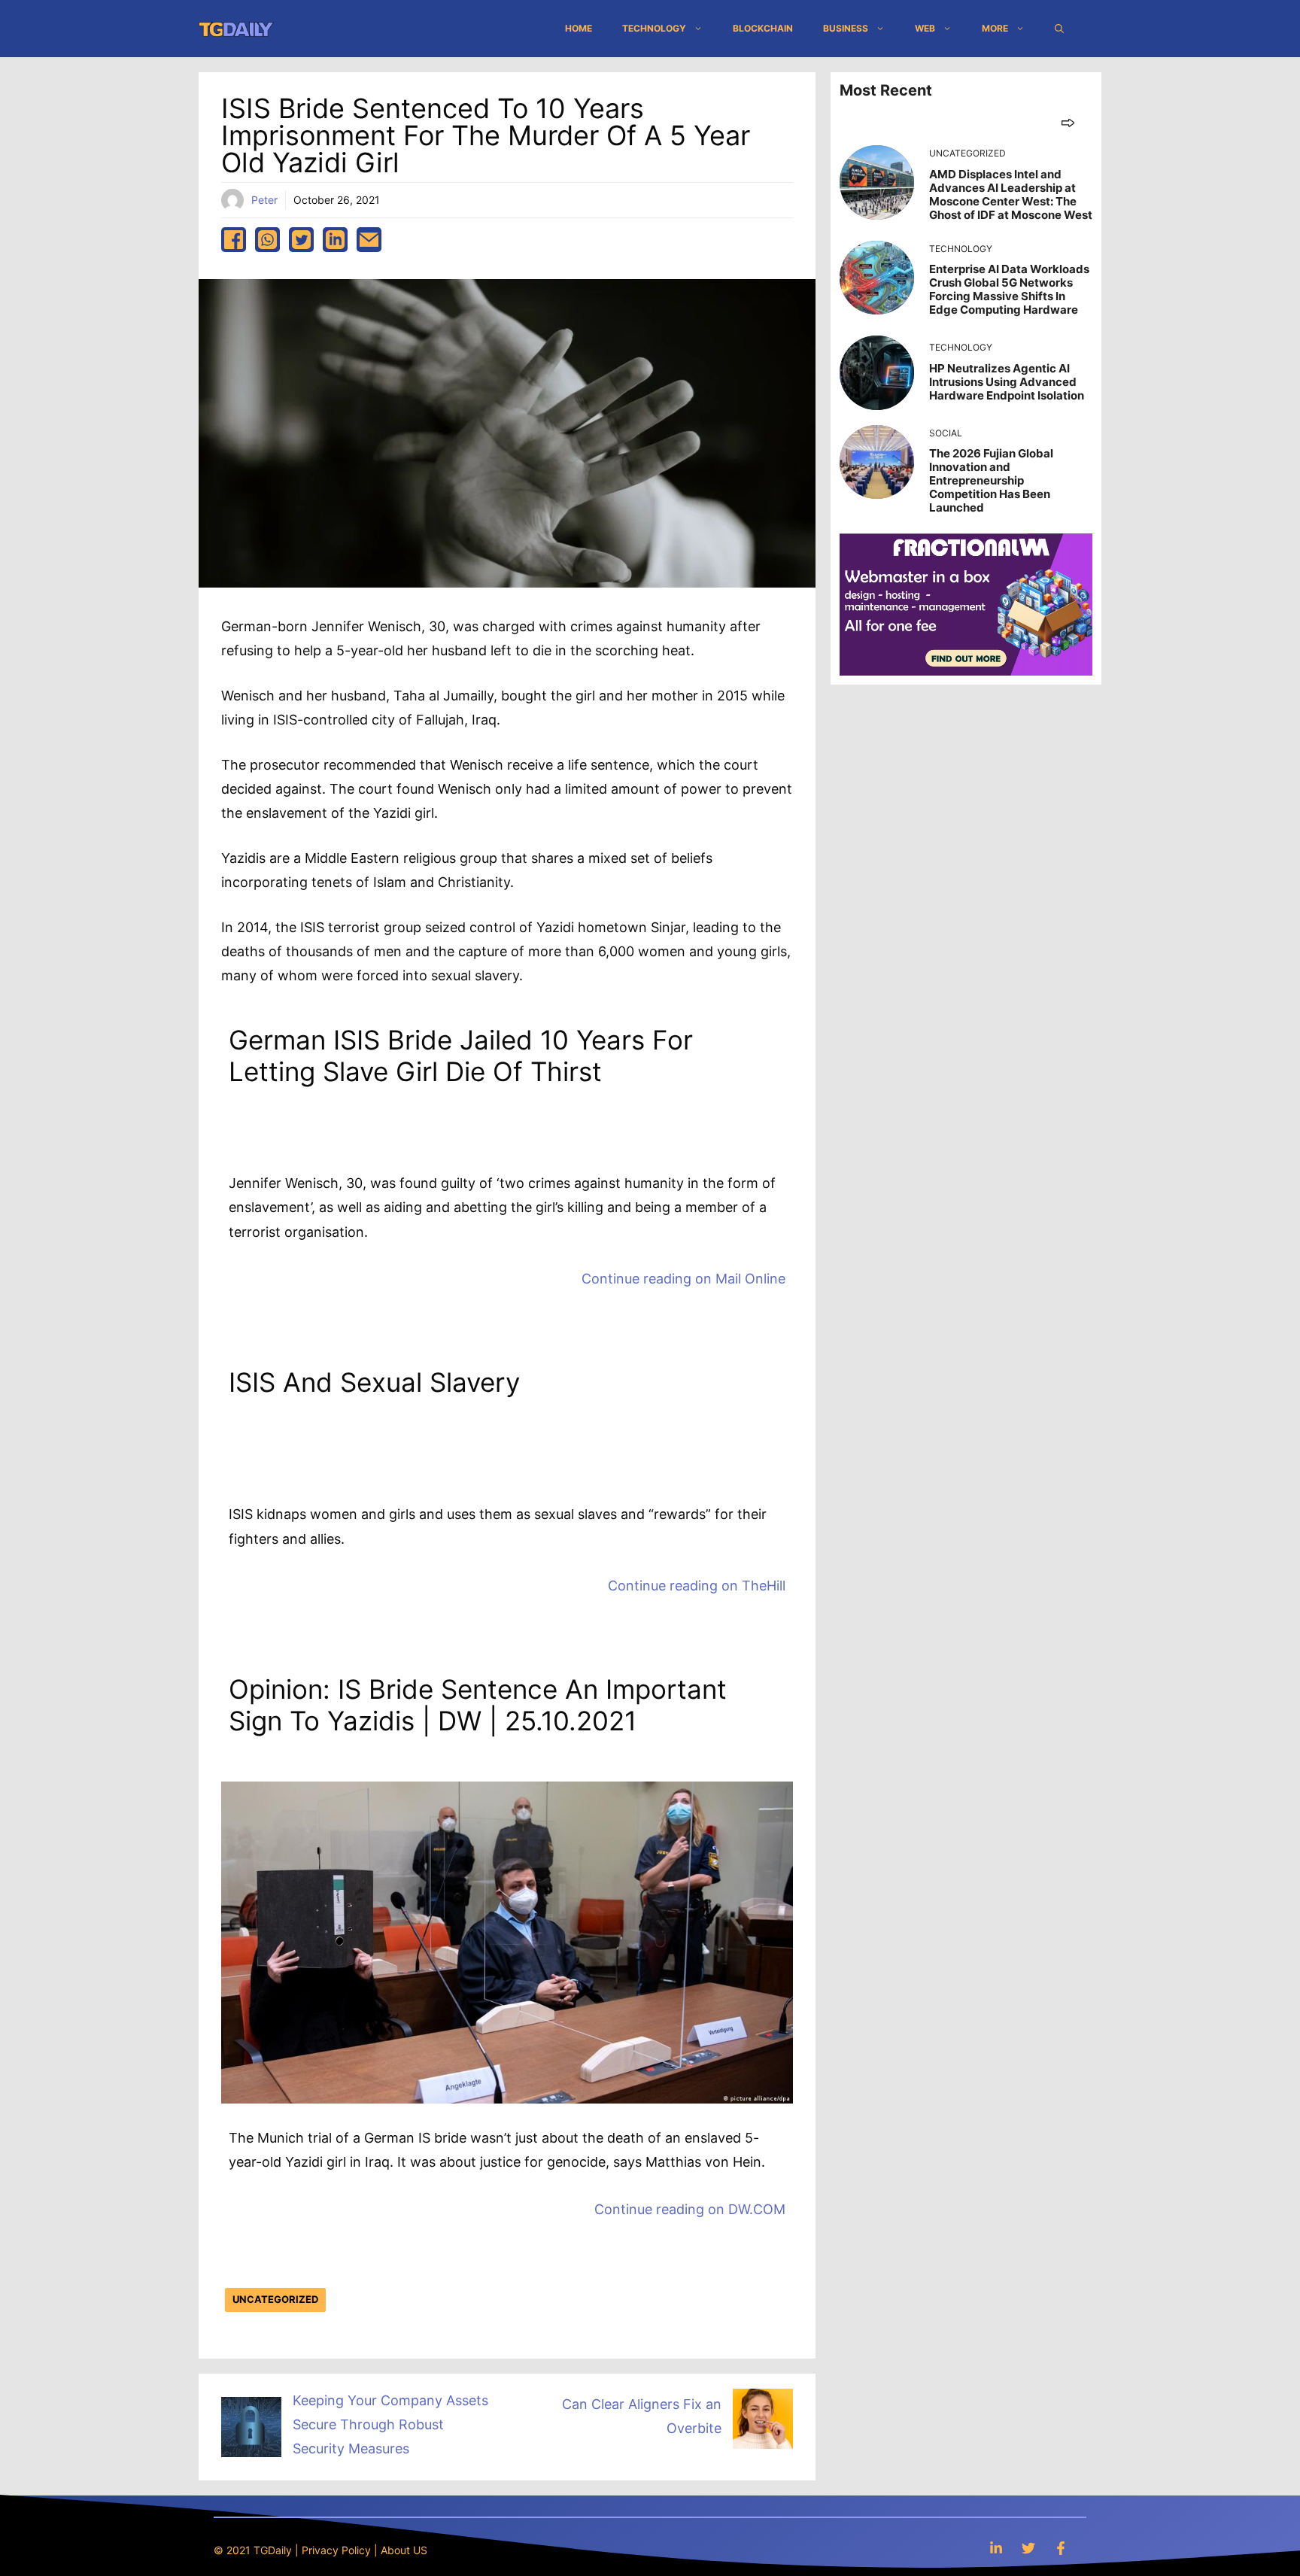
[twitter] (301, 240)
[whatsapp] (267, 240)
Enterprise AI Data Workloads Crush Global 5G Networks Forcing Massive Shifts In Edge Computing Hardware (1009, 289)
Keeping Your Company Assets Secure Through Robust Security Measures (390, 2425)
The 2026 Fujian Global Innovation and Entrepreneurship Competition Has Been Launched (991, 480)
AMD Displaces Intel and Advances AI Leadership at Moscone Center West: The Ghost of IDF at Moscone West (1011, 194)
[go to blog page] (1068, 122)
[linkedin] (335, 240)
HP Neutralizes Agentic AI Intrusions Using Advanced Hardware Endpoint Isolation (1007, 382)
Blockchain (763, 28)
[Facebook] (1061, 2548)
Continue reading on (683, 1279)
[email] (369, 240)
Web (925, 28)
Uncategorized (275, 2299)
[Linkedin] (996, 2548)
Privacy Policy (336, 2550)
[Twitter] (1028, 2548)
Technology (654, 28)
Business (846, 28)
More (995, 28)
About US (404, 2550)
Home (579, 28)
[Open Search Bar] (1059, 29)
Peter (264, 200)
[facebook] (234, 240)
